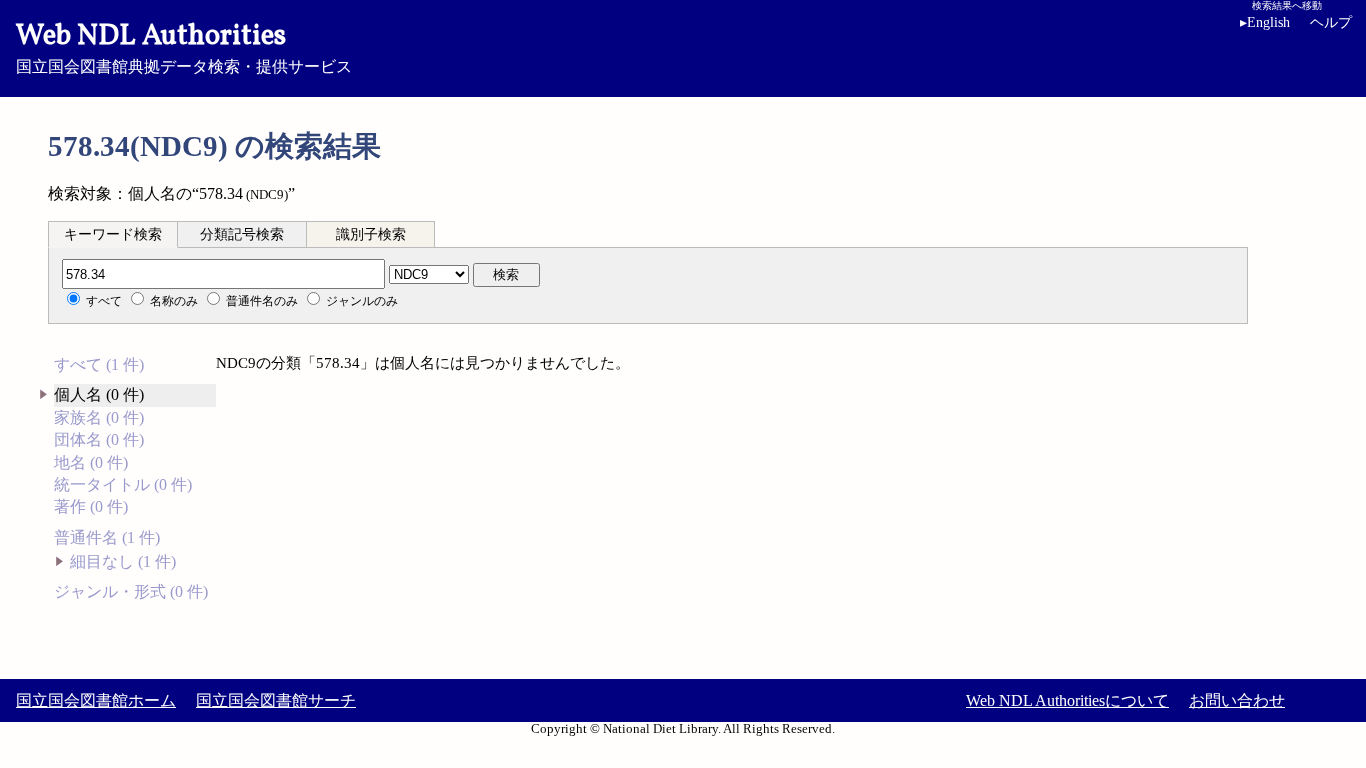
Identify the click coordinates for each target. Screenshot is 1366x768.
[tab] (113, 234)
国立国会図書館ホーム (96, 700)
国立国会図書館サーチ (276, 700)
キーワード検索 (113, 234)
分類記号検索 (242, 234)
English (1265, 22)
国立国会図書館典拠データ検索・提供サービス (184, 46)
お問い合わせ (1237, 700)
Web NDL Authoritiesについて (1067, 700)
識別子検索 (371, 234)
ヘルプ (1331, 22)
